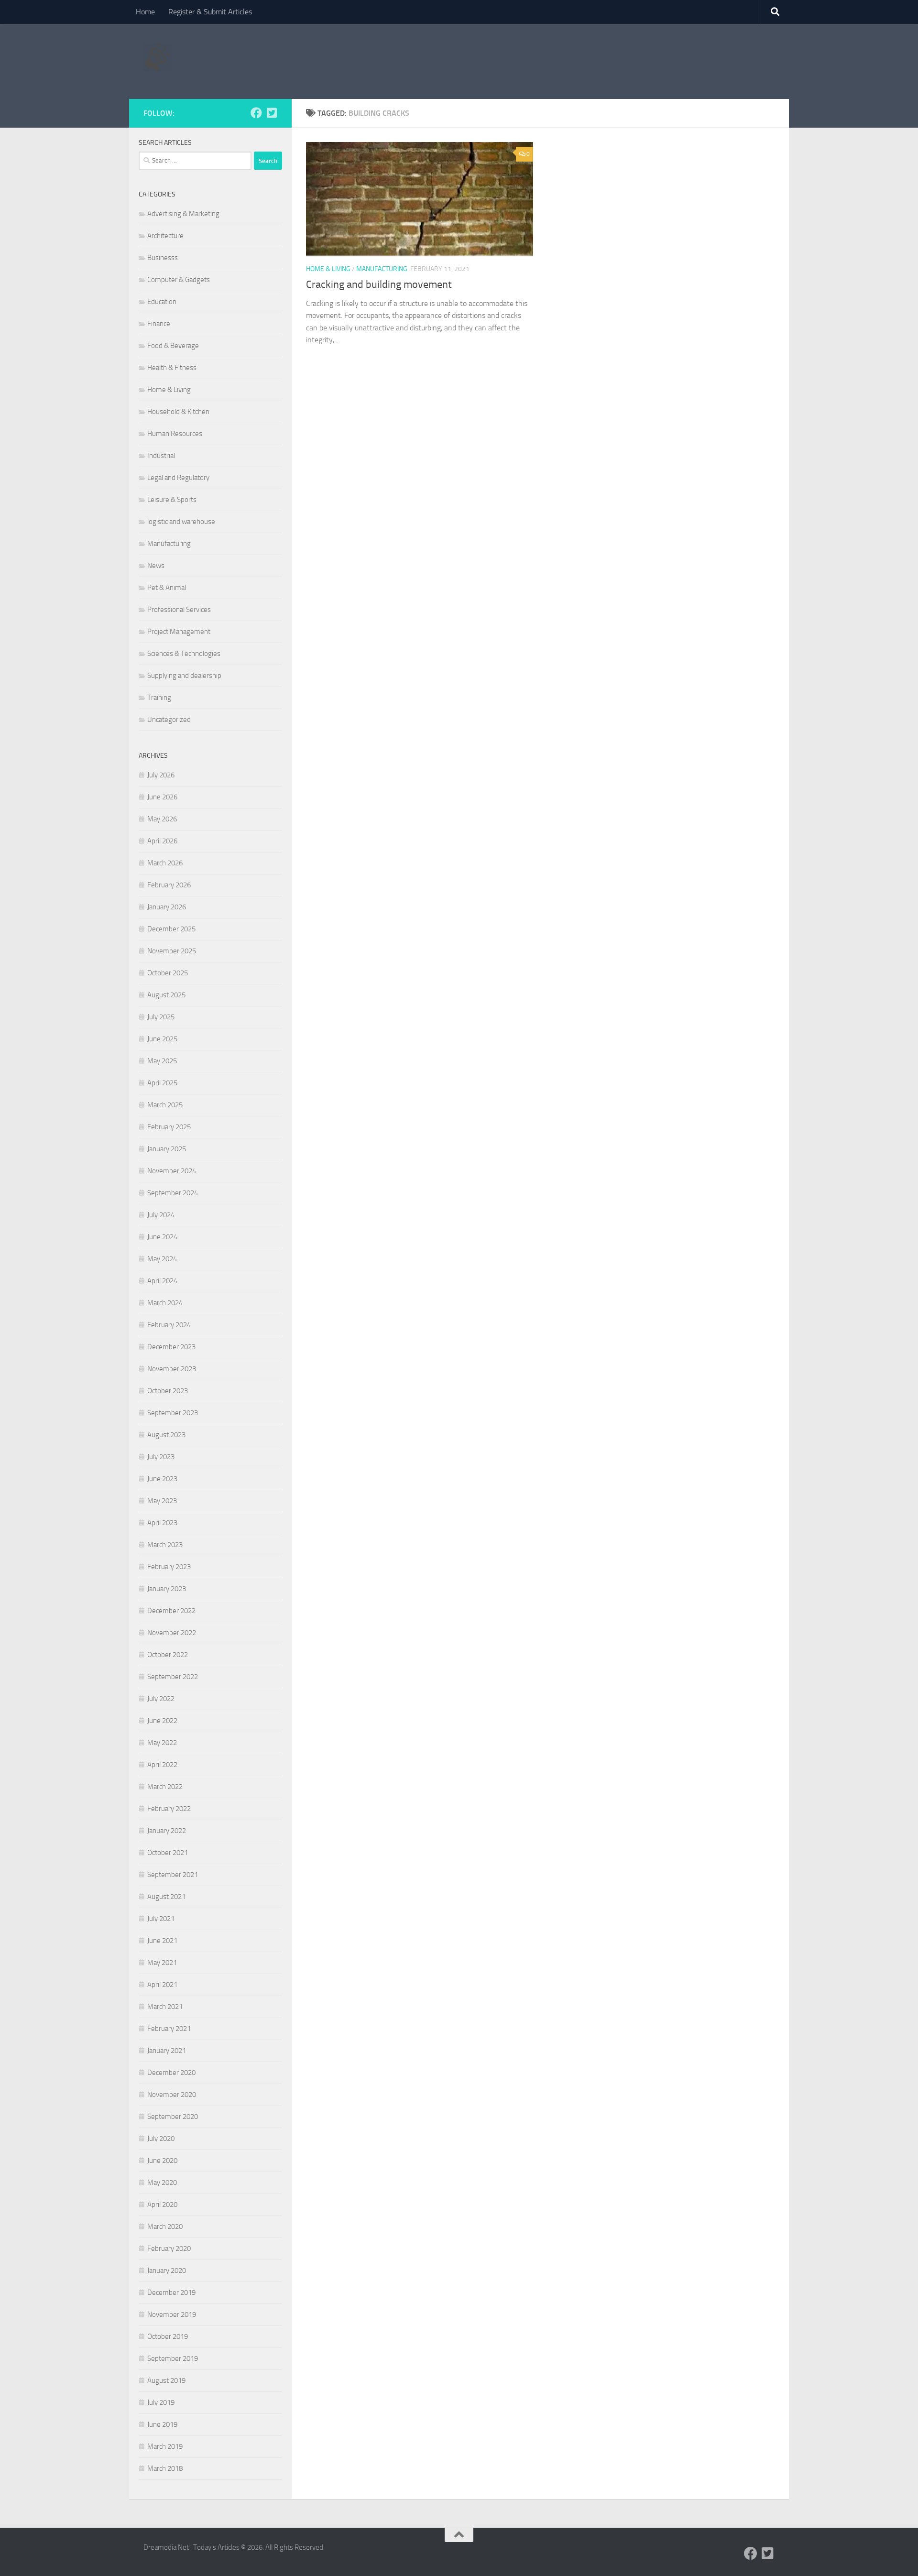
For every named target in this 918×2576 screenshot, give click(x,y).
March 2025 (165, 1105)
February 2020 (169, 2249)
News (156, 566)
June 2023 (162, 1479)
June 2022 (162, 1721)
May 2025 (162, 1061)
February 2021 (169, 2029)
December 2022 (171, 1611)
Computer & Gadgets (179, 280)
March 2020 (165, 2227)
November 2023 (172, 1369)
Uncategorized (169, 720)
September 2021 (173, 1875)
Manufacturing (382, 269)
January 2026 (167, 907)
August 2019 (166, 2380)
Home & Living (328, 269)
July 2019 (161, 2402)
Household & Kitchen (178, 412)
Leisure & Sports (172, 500)
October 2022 (168, 1655)
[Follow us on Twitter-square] (272, 113)
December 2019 (171, 2292)
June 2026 (162, 797)
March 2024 (165, 1303)
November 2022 (172, 1633)
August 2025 (166, 995)
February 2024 (169, 1325)
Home (145, 12)
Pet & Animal (167, 588)
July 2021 (161, 1919)
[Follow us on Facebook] (256, 113)
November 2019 (172, 2314)
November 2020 (172, 2095)
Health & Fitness (172, 368)
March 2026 (165, 863)
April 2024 (162, 1281)
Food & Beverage (173, 346)
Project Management (179, 632)
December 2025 (171, 929)
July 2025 (161, 1017)
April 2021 (162, 1985)
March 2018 (165, 2468)
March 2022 (165, 1787)
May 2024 (162, 1259)
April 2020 (162, 2205)
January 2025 (167, 1149)
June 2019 (162, 2424)
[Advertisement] (601, 60)
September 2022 (173, 1677)
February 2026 (169, 885)
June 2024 (162, 1237)
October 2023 (168, 1391)
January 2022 (167, 1831)
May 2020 (162, 2183)
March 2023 (165, 1545)
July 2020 (161, 2139)
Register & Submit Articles (210, 12)
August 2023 (166, 1435)
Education (162, 302)
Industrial (161, 456)
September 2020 (173, 2117)
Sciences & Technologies (184, 654)
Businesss (163, 258)
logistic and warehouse (181, 522)
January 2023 (167, 1589)
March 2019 (165, 2446)
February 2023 (169, 1567)
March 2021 (165, 2007)
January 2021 (167, 2051)
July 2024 (161, 1215)
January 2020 (167, 2270)
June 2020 (162, 2161)
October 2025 (168, 973)
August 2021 (166, 1897)
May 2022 (162, 1743)
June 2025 (162, 1039)
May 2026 (162, 819)
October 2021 (168, 1853)
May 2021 (162, 1963)
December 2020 (171, 2073)
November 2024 (172, 1171)
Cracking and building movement (379, 284)
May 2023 (162, 1501)
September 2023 (173, 1413)
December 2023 (171, 1347)
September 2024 (173, 1193)
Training (159, 698)
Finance (159, 324)
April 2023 (162, 1523)
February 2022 (169, 1809)
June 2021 (162, 1941)
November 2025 (172, 951)
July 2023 (161, 1457)
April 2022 (162, 1765)
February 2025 (169, 1127)
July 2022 (161, 1699)
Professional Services (179, 610)
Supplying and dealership (184, 676)
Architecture (165, 236)
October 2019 (168, 2336)
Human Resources (175, 434)
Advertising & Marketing (183, 214)
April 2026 (162, 841)
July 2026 (161, 775)
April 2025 (162, 1083)
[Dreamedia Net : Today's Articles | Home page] (158, 57)
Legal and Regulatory (178, 478)
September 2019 (173, 2358)
